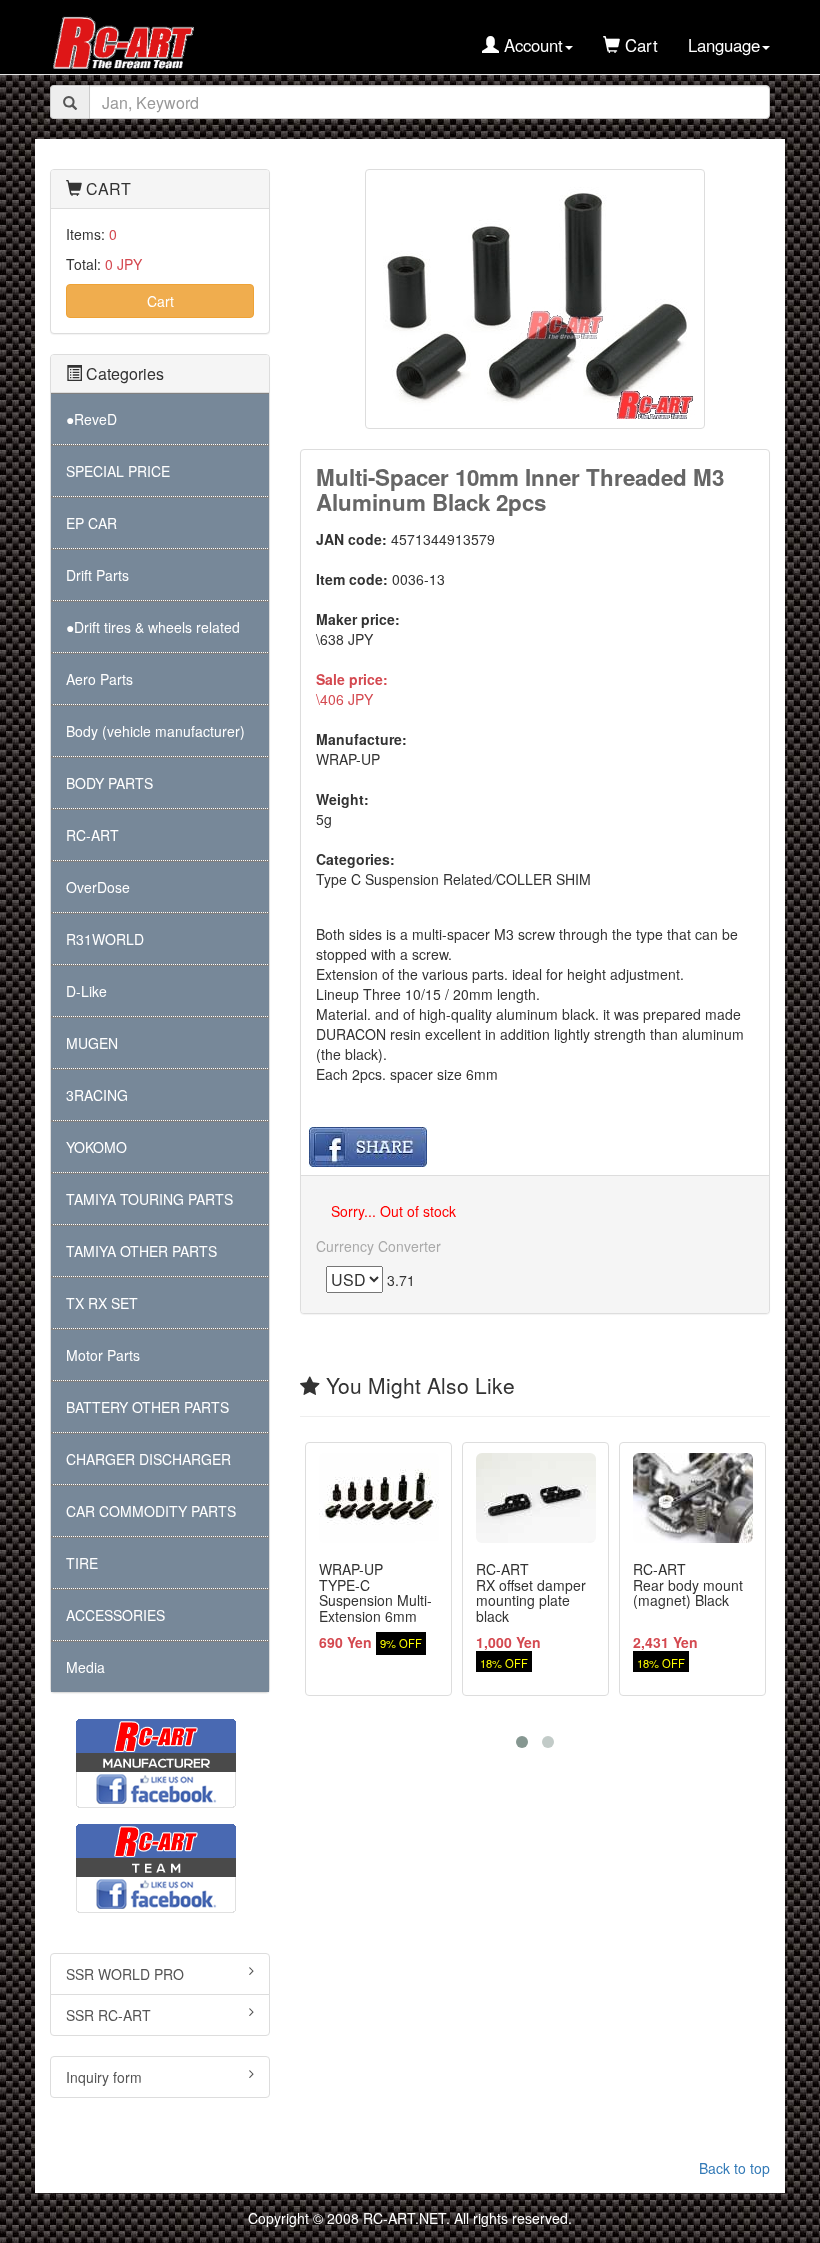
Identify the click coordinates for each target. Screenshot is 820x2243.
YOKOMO (96, 1147)
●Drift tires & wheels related (153, 627)
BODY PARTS (109, 783)
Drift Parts (97, 575)
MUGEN (92, 1043)
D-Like (86, 991)
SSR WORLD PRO (125, 1974)
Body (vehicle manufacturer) (155, 731)
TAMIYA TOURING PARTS (149, 1199)
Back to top (734, 2168)
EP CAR (91, 523)
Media (85, 1667)
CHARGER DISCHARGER (148, 1459)
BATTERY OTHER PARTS (147, 1407)
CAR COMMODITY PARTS (151, 1511)
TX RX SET (102, 1303)
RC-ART (92, 835)
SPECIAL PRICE (118, 471)
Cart (160, 301)
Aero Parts (99, 679)
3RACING (97, 1095)
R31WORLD (105, 939)
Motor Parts (103, 1355)
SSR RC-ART (108, 2015)
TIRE (82, 1563)
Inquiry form (104, 2077)
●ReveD (91, 419)
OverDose (98, 887)
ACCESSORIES (115, 1615)
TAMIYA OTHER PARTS (141, 1251)
